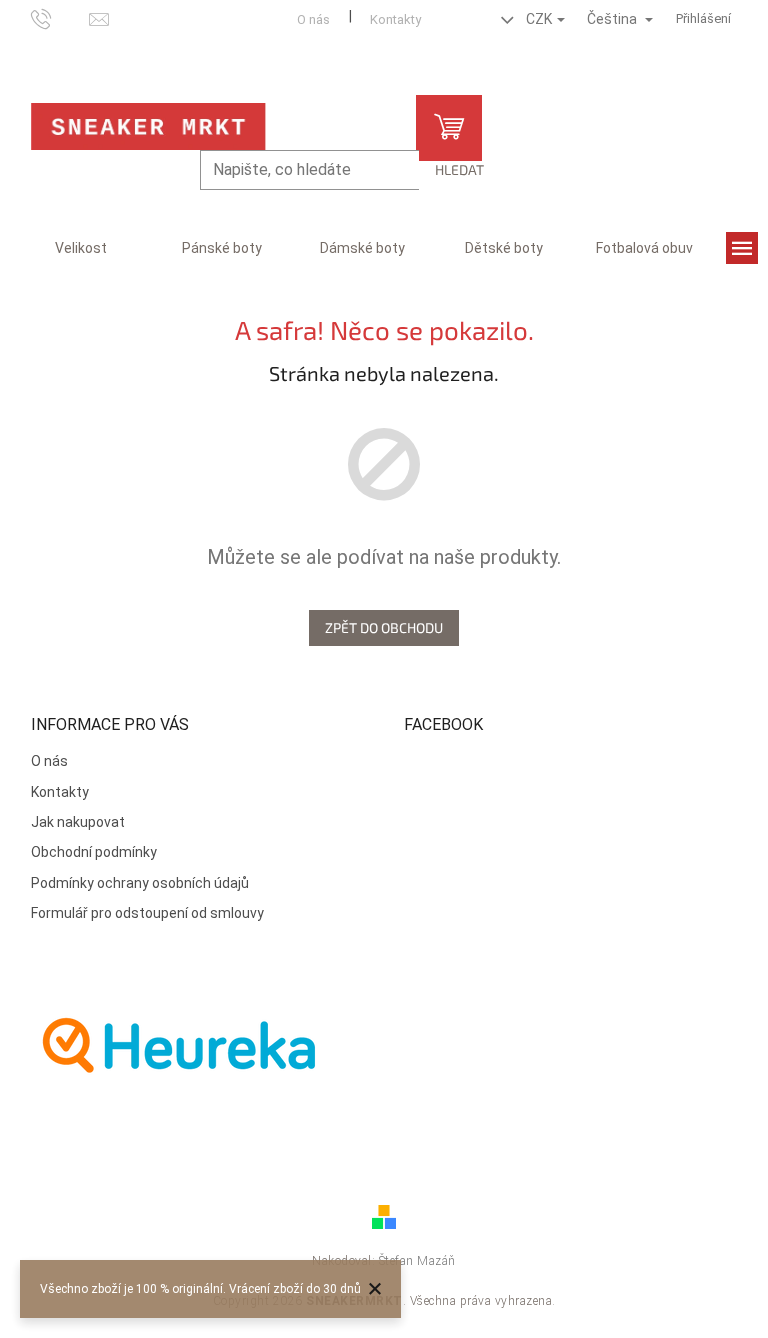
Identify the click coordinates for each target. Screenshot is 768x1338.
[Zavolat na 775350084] (60, 17)
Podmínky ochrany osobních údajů (140, 883)
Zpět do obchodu (384, 627)
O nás (313, 19)
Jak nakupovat (78, 822)
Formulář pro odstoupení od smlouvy (147, 913)
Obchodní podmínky (94, 852)
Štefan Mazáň (417, 1261)
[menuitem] (81, 248)
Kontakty (395, 19)
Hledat (459, 169)
